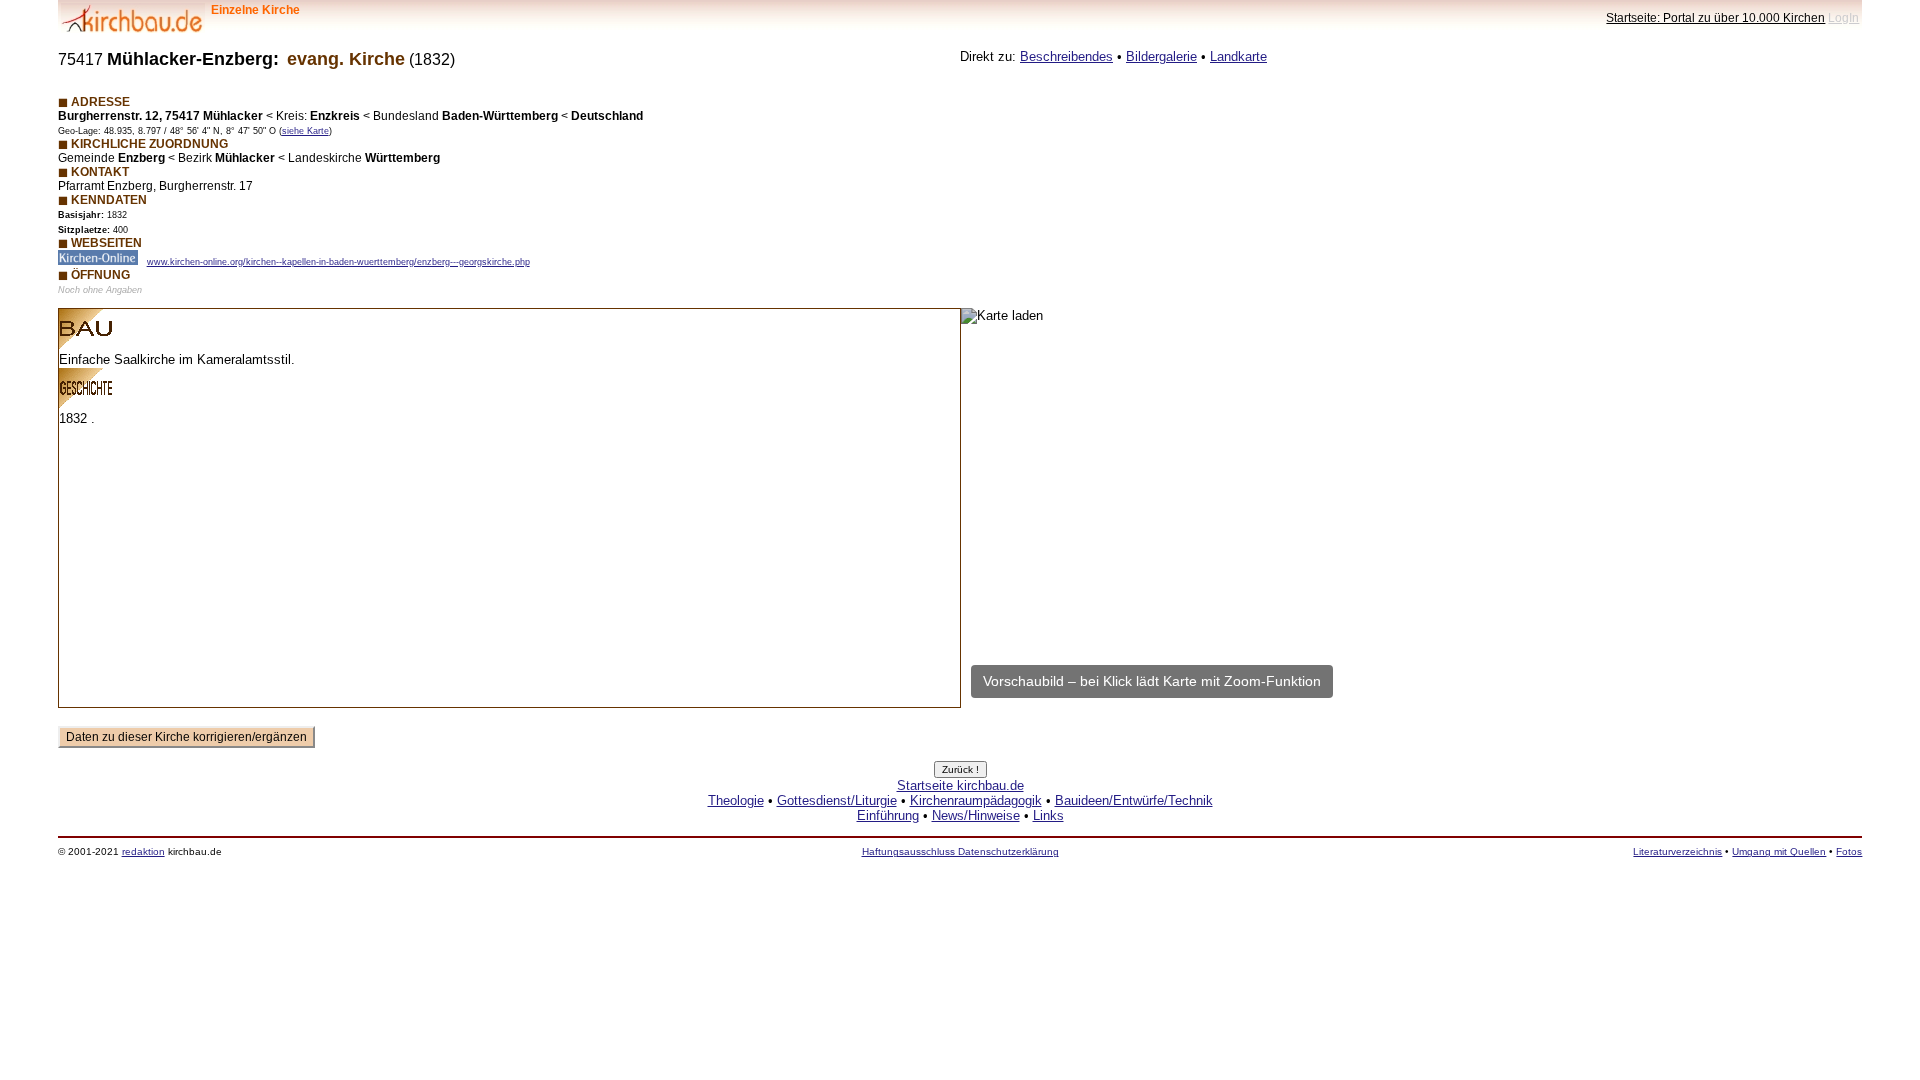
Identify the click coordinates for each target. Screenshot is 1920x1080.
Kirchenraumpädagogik (976, 800)
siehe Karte (305, 131)
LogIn (1843, 17)
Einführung (888, 815)
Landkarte (1238, 56)
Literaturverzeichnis (1677, 851)
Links (1048, 815)
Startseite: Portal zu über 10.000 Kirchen (1715, 17)
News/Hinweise (976, 815)
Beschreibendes (1066, 56)
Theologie (736, 800)
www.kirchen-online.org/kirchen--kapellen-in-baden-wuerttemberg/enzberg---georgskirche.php (338, 262)
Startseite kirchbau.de (960, 785)
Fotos (1849, 851)
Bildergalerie (1161, 56)
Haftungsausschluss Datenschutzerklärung (960, 851)
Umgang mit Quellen (1779, 851)
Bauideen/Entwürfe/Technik (1134, 800)
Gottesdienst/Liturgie (837, 800)
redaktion (143, 851)
